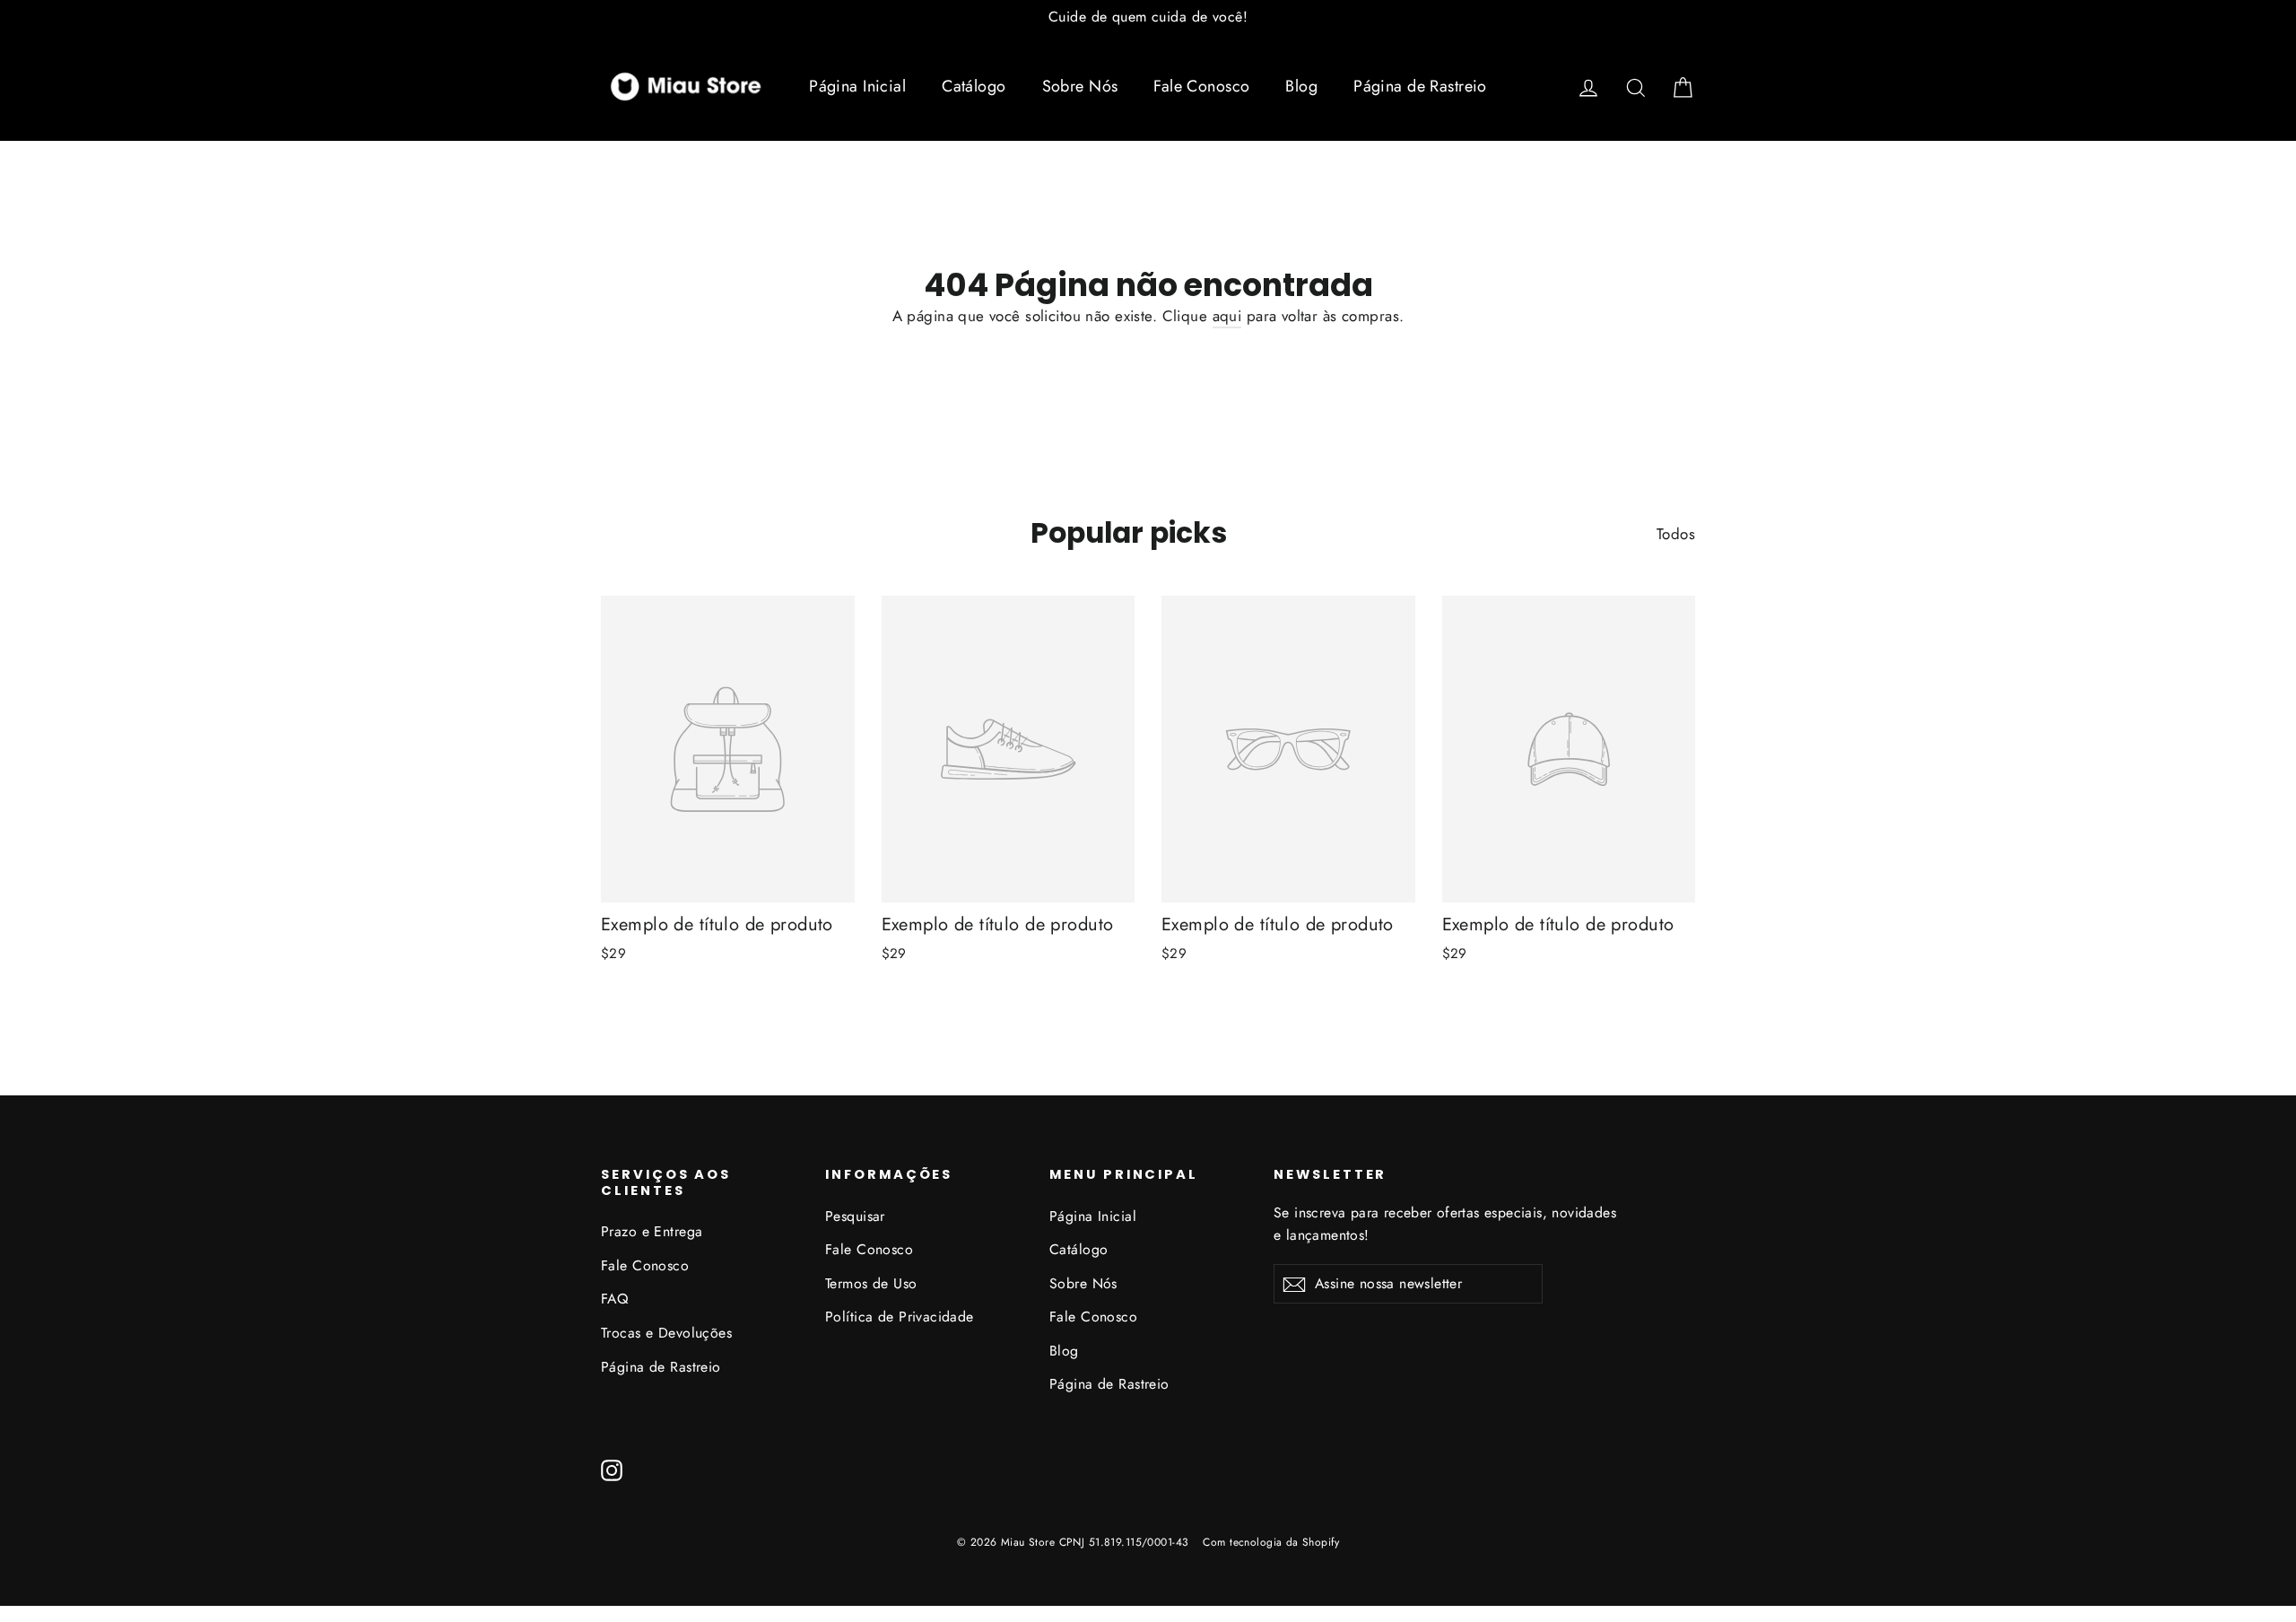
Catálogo (974, 86)
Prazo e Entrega (652, 1231)
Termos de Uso (871, 1283)
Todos (1676, 534)
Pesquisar (855, 1216)
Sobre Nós (1080, 86)
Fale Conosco (1201, 86)
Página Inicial (857, 86)
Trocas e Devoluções (666, 1333)
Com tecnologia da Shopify (1271, 1542)
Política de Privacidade (900, 1317)
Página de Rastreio (1420, 86)
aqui (1227, 316)
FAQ (614, 1299)
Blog (1301, 86)
